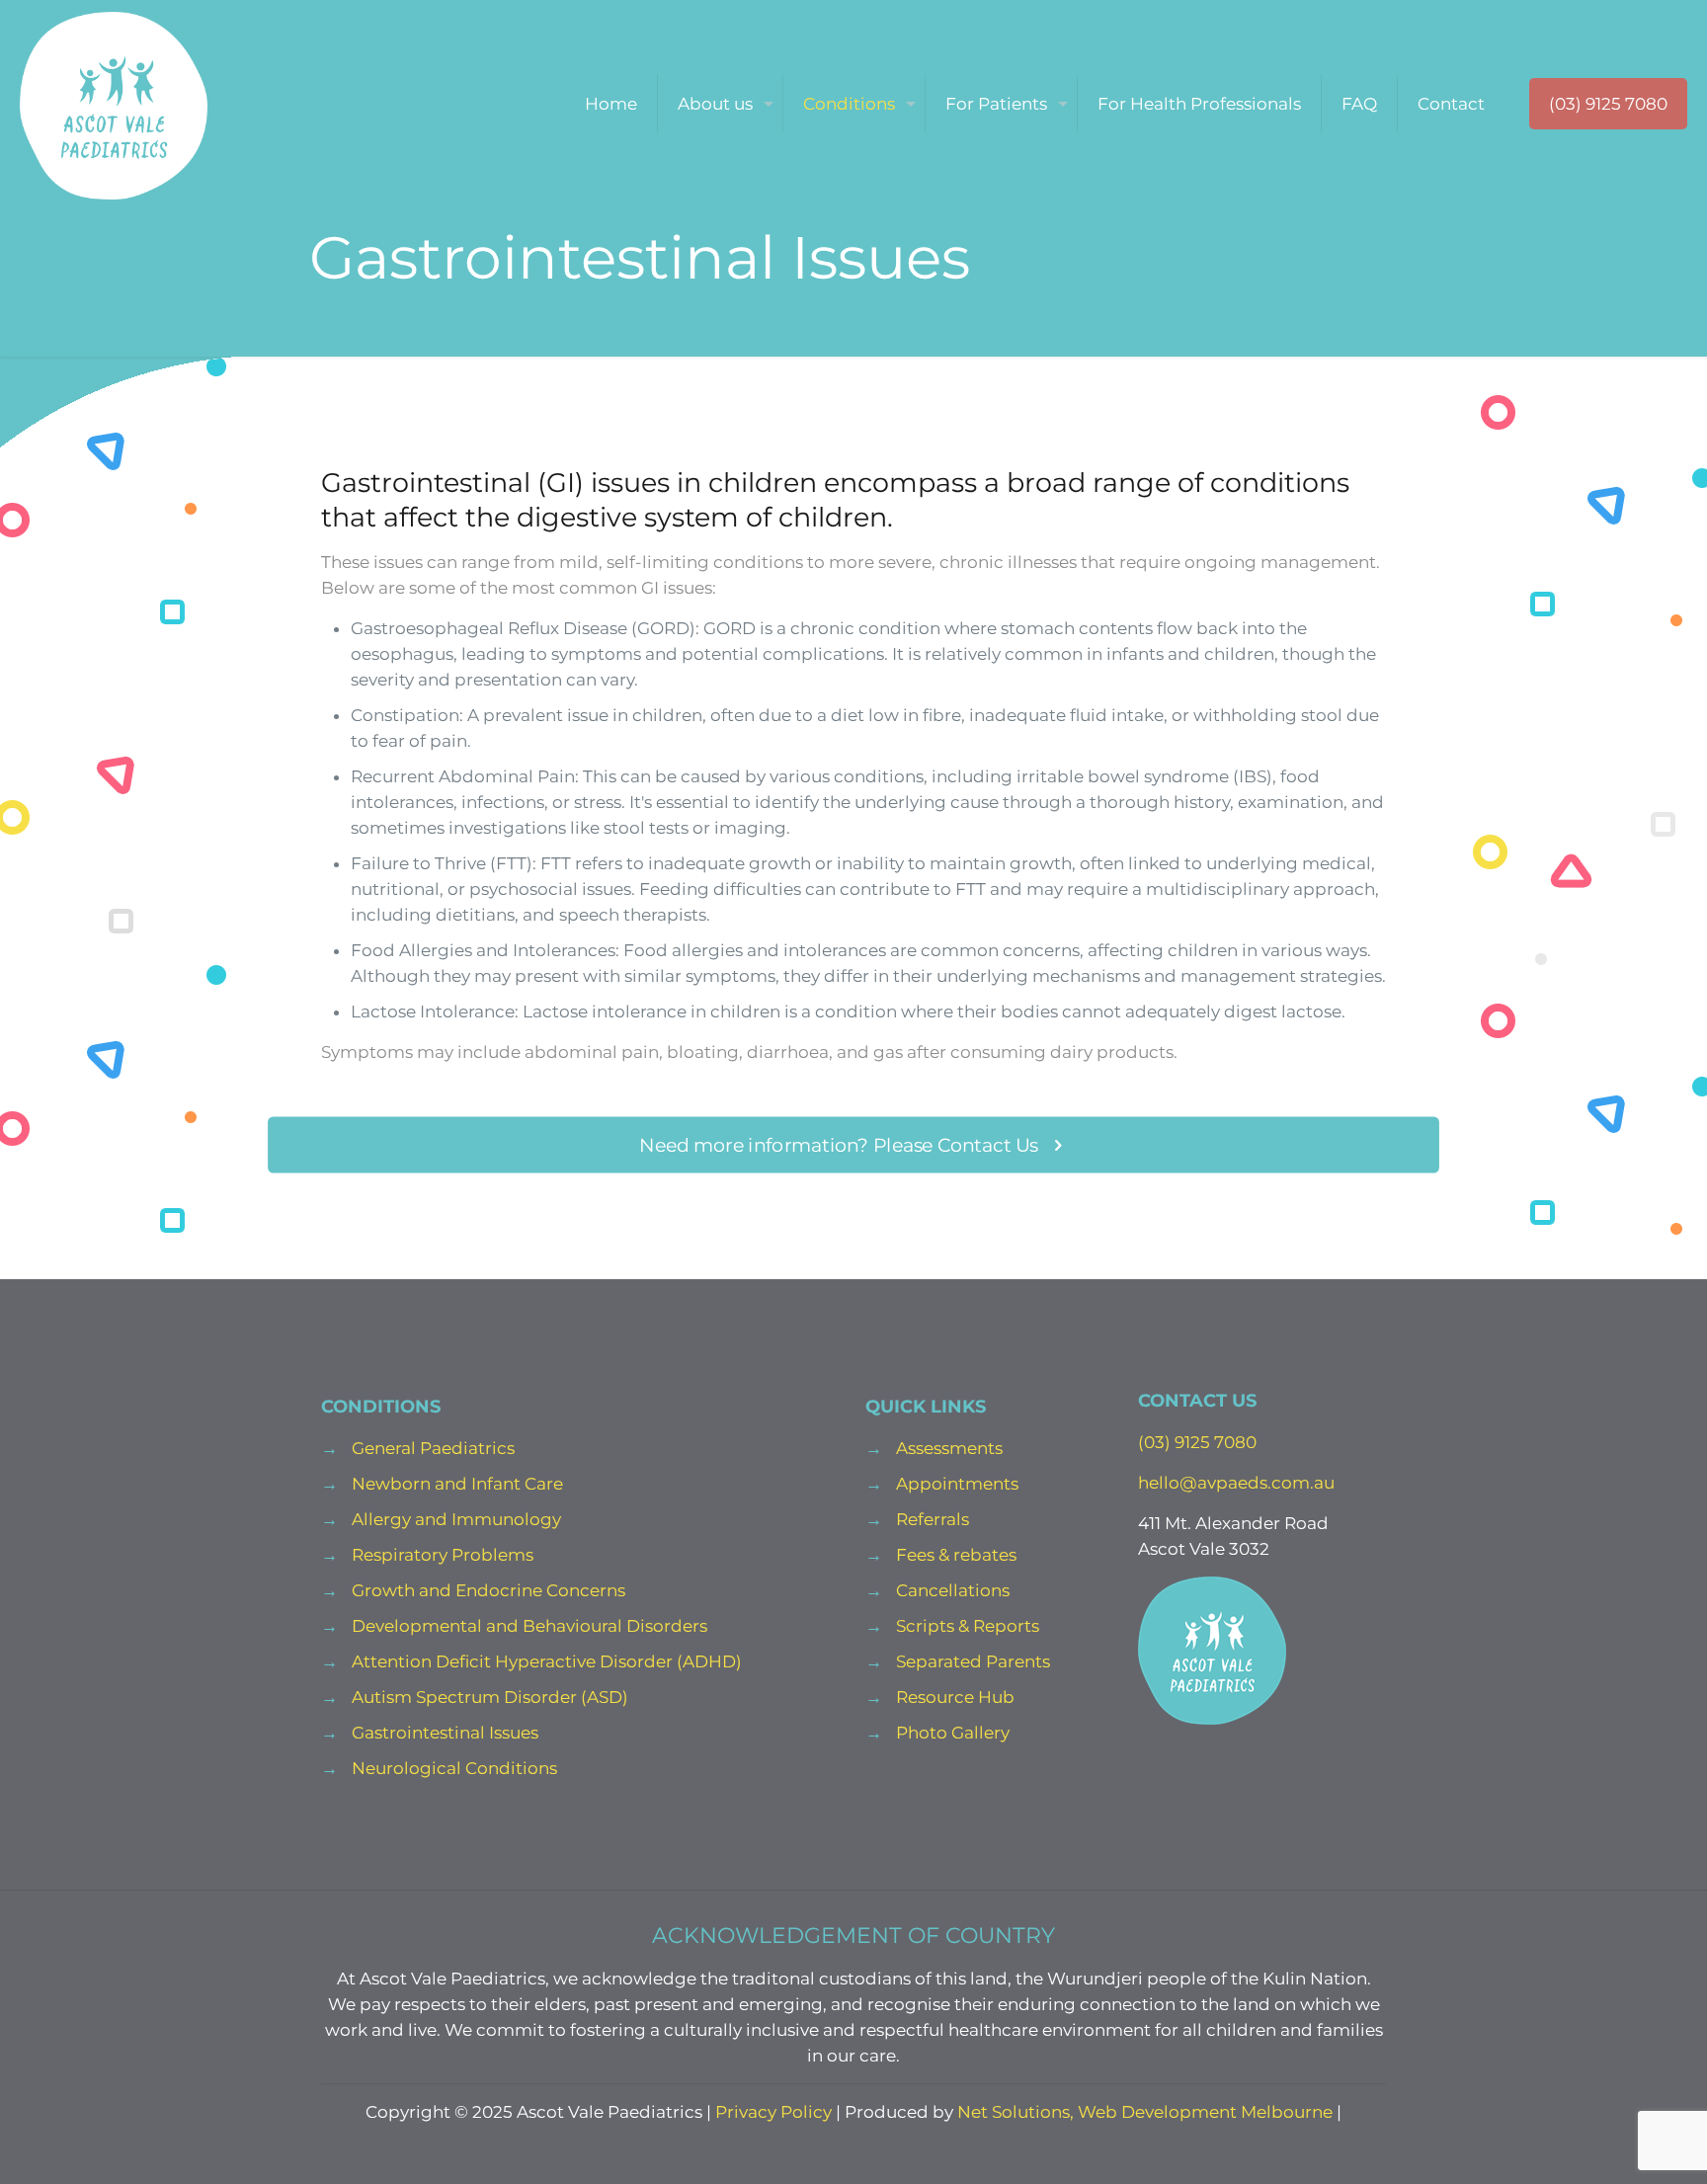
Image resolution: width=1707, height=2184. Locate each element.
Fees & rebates (956, 1555)
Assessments (949, 1448)
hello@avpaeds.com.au (1236, 1483)
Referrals (933, 1519)
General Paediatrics (433, 1448)
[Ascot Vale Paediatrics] (114, 104)
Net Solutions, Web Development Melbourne (1145, 2112)
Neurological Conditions (454, 1768)
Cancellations (953, 1590)
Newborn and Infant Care (457, 1484)
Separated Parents (973, 1661)
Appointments (957, 1484)
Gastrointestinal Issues (445, 1733)
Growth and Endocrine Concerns (488, 1590)
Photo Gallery (953, 1733)
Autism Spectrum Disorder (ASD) (490, 1697)
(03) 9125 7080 (1608, 104)
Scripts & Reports (968, 1626)
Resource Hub (955, 1697)
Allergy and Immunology (456, 1519)
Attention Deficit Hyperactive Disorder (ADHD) (547, 1661)
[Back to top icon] (1612, 2144)
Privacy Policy (773, 2112)
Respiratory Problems (443, 1555)
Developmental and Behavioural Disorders (529, 1626)
